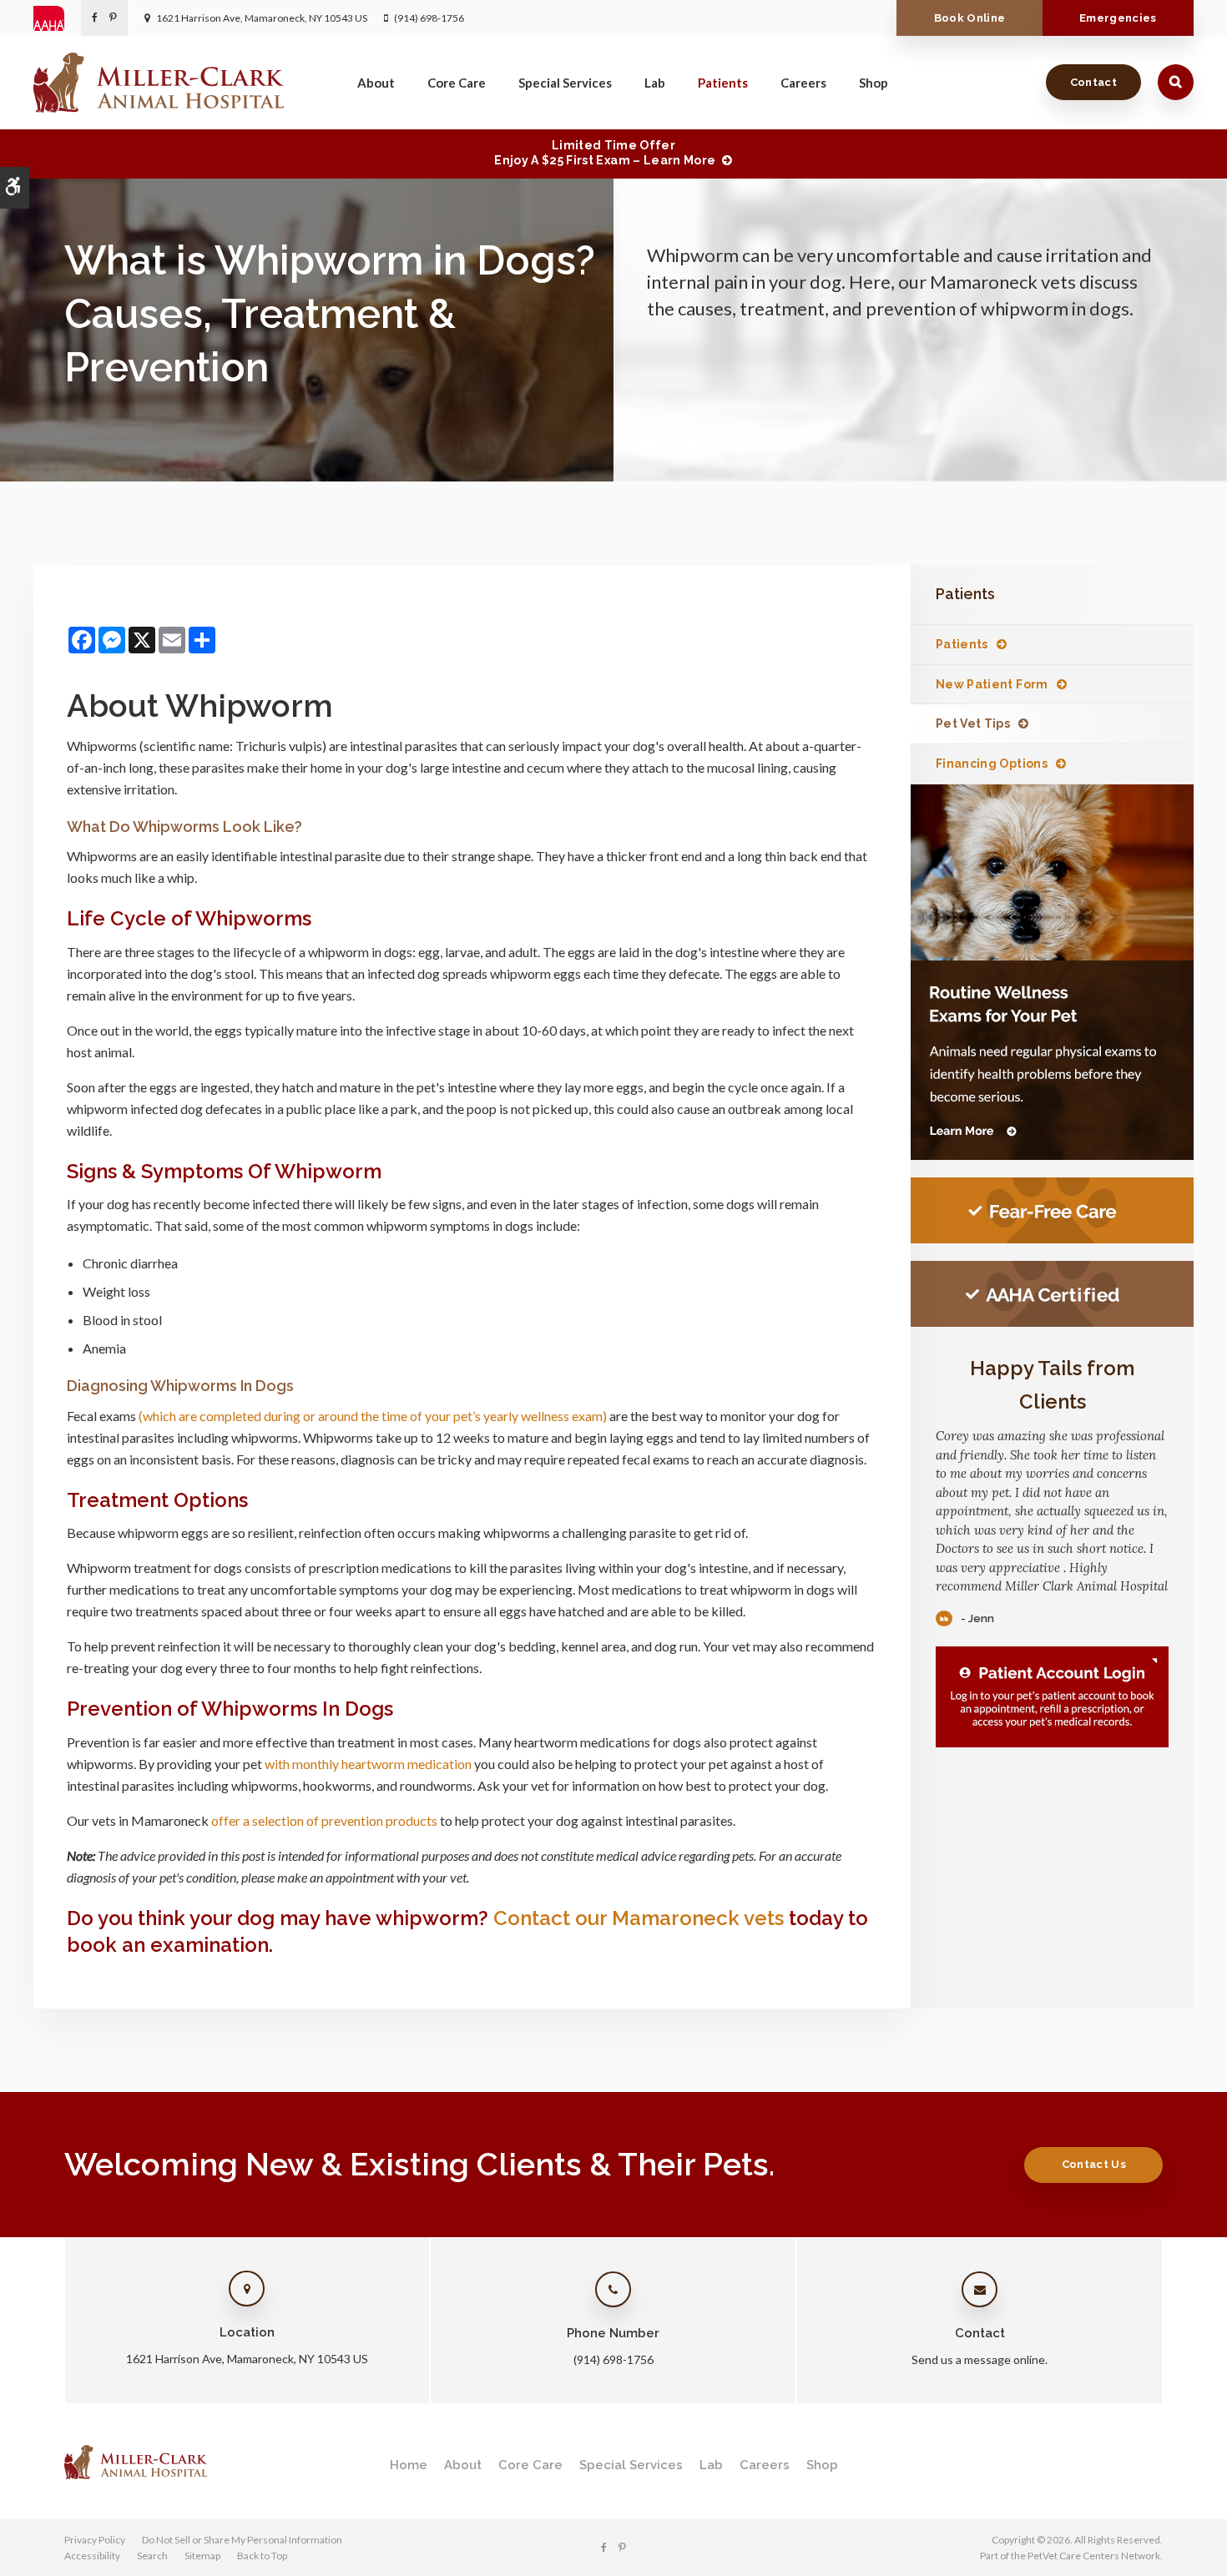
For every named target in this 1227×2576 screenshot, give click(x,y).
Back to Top (262, 2556)
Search (152, 2556)
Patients (723, 83)
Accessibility (92, 2556)
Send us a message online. (980, 2359)
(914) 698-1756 (429, 18)
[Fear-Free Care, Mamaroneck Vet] (1052, 1210)
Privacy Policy (95, 2540)
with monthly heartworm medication (368, 1764)
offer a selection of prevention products (324, 1820)
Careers (803, 83)
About (376, 83)
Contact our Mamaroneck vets (639, 1918)
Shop (874, 83)
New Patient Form (992, 684)
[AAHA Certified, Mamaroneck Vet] (1052, 1294)
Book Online (970, 18)
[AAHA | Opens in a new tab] (57, 18)
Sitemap (202, 2556)
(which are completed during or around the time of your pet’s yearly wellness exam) (373, 1416)
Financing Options (992, 764)
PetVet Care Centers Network (1094, 2556)
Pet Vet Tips (973, 723)
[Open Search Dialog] (1176, 82)
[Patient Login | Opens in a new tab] (1052, 1697)
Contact (1093, 82)
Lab (655, 83)
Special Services (565, 83)
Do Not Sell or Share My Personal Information (242, 2540)
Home (409, 2465)
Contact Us (1094, 2164)
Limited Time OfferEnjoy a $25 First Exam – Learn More (605, 153)
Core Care (457, 83)
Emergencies (1118, 18)
